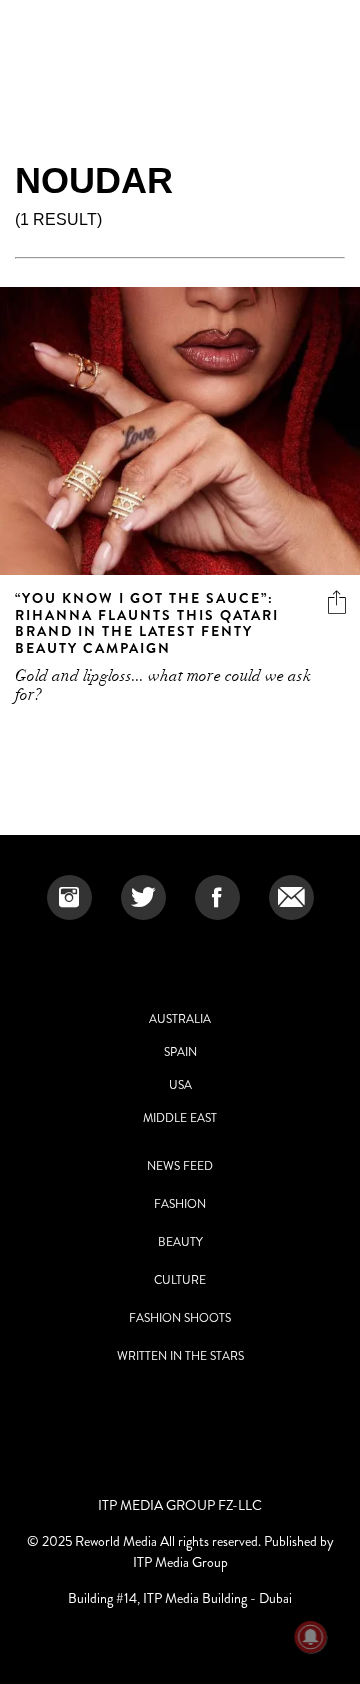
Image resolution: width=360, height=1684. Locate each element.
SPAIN (180, 1052)
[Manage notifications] (311, 1637)
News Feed (180, 1166)
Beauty (180, 1242)
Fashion (180, 1204)
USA (180, 1085)
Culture (180, 1280)
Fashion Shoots (180, 1318)
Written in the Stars (180, 1356)
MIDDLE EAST (180, 1118)
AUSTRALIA (180, 1019)
